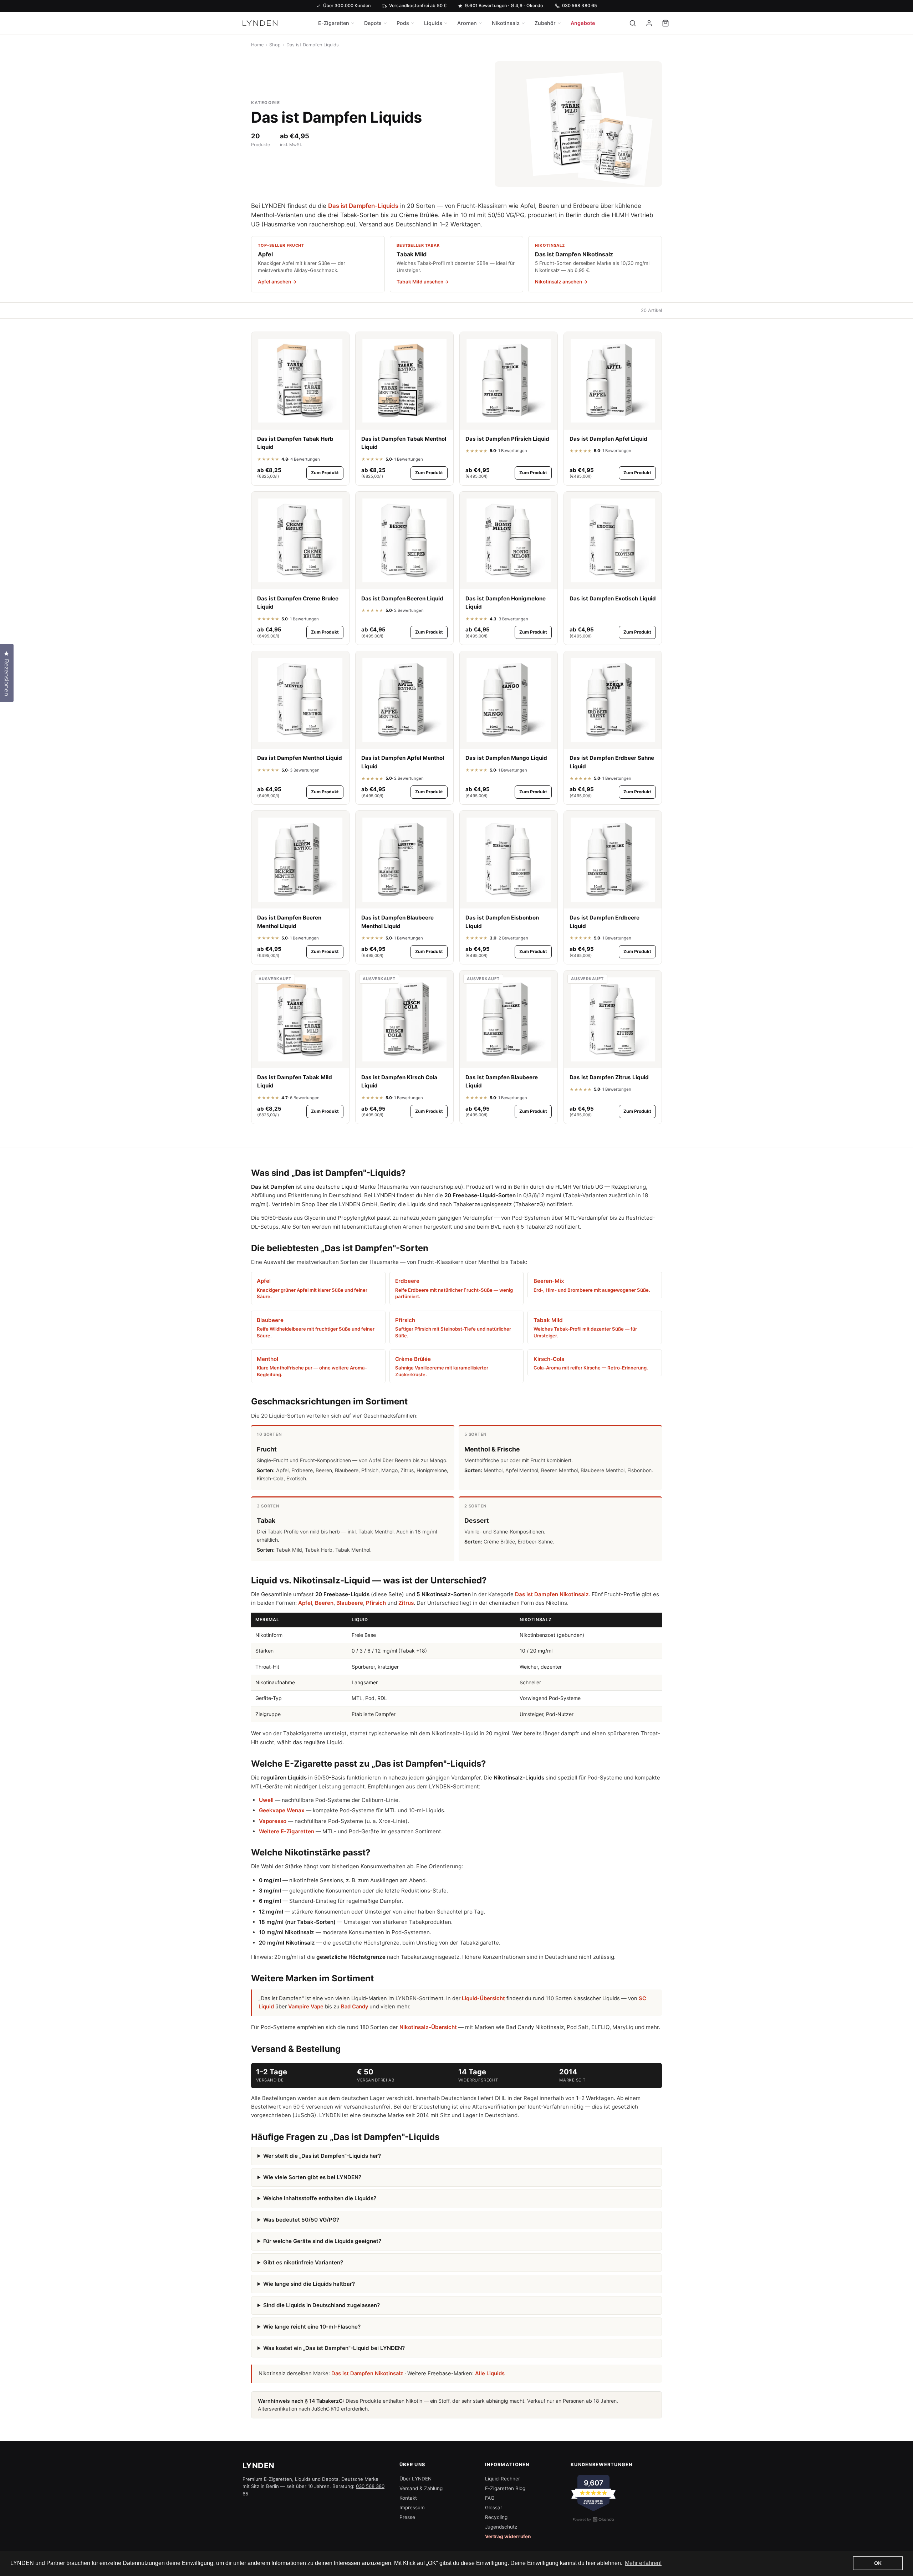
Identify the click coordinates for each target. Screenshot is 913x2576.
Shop (275, 45)
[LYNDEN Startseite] (260, 23)
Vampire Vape (306, 2007)
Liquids (433, 23)
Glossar (494, 2508)
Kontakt (408, 2498)
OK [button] (878, 2563)
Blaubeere (350, 1603)
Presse (407, 2517)
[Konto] (649, 23)
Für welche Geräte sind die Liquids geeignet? (322, 2241)
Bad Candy (355, 2007)
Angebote (583, 23)
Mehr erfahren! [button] (643, 2563)
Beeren (324, 1603)
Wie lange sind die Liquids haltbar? (309, 2284)
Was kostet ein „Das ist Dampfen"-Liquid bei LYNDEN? (334, 2348)
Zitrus (406, 1603)
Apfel (305, 1603)
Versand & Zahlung (421, 2488)
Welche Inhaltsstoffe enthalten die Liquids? (320, 2198)
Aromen (467, 23)
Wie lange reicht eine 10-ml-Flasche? (312, 2327)
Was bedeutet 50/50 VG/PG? (301, 2220)
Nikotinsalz (506, 23)
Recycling (496, 2517)
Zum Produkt (325, 473)
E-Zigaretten (334, 23)
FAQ (490, 2498)
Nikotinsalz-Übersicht (428, 2027)
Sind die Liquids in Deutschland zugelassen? (322, 2305)
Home (257, 45)
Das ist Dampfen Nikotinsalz (552, 1594)
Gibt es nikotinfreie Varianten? (303, 2262)
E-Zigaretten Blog (505, 2488)
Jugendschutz (501, 2527)
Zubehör (545, 23)
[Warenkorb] (665, 23)
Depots (373, 23)
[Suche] (633, 23)
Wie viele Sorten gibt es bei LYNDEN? (312, 2177)
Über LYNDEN (415, 2479)
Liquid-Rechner (503, 2479)
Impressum (412, 2508)
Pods (403, 23)
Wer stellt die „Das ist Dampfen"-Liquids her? (322, 2156)
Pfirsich (376, 1603)
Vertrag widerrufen (508, 2536)
